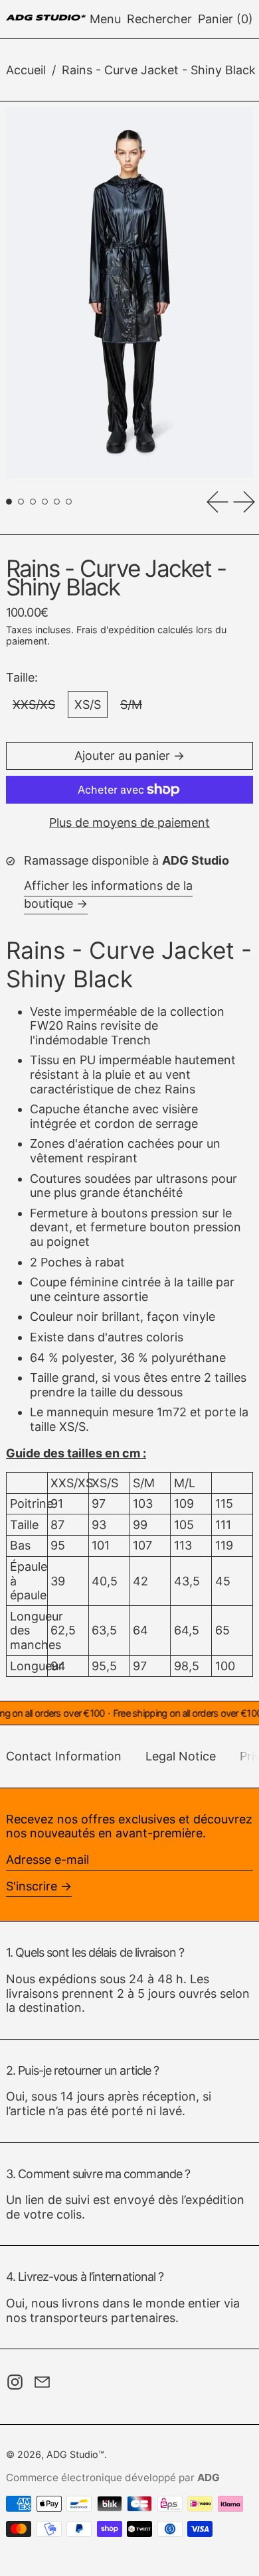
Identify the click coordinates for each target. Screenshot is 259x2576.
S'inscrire (32, 1886)
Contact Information (64, 1756)
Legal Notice (181, 1756)
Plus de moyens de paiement (129, 823)
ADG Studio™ (75, 2454)
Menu (105, 19)
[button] (159, 19)
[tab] (9, 502)
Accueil (26, 70)
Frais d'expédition (116, 630)
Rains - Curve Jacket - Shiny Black (159, 70)
